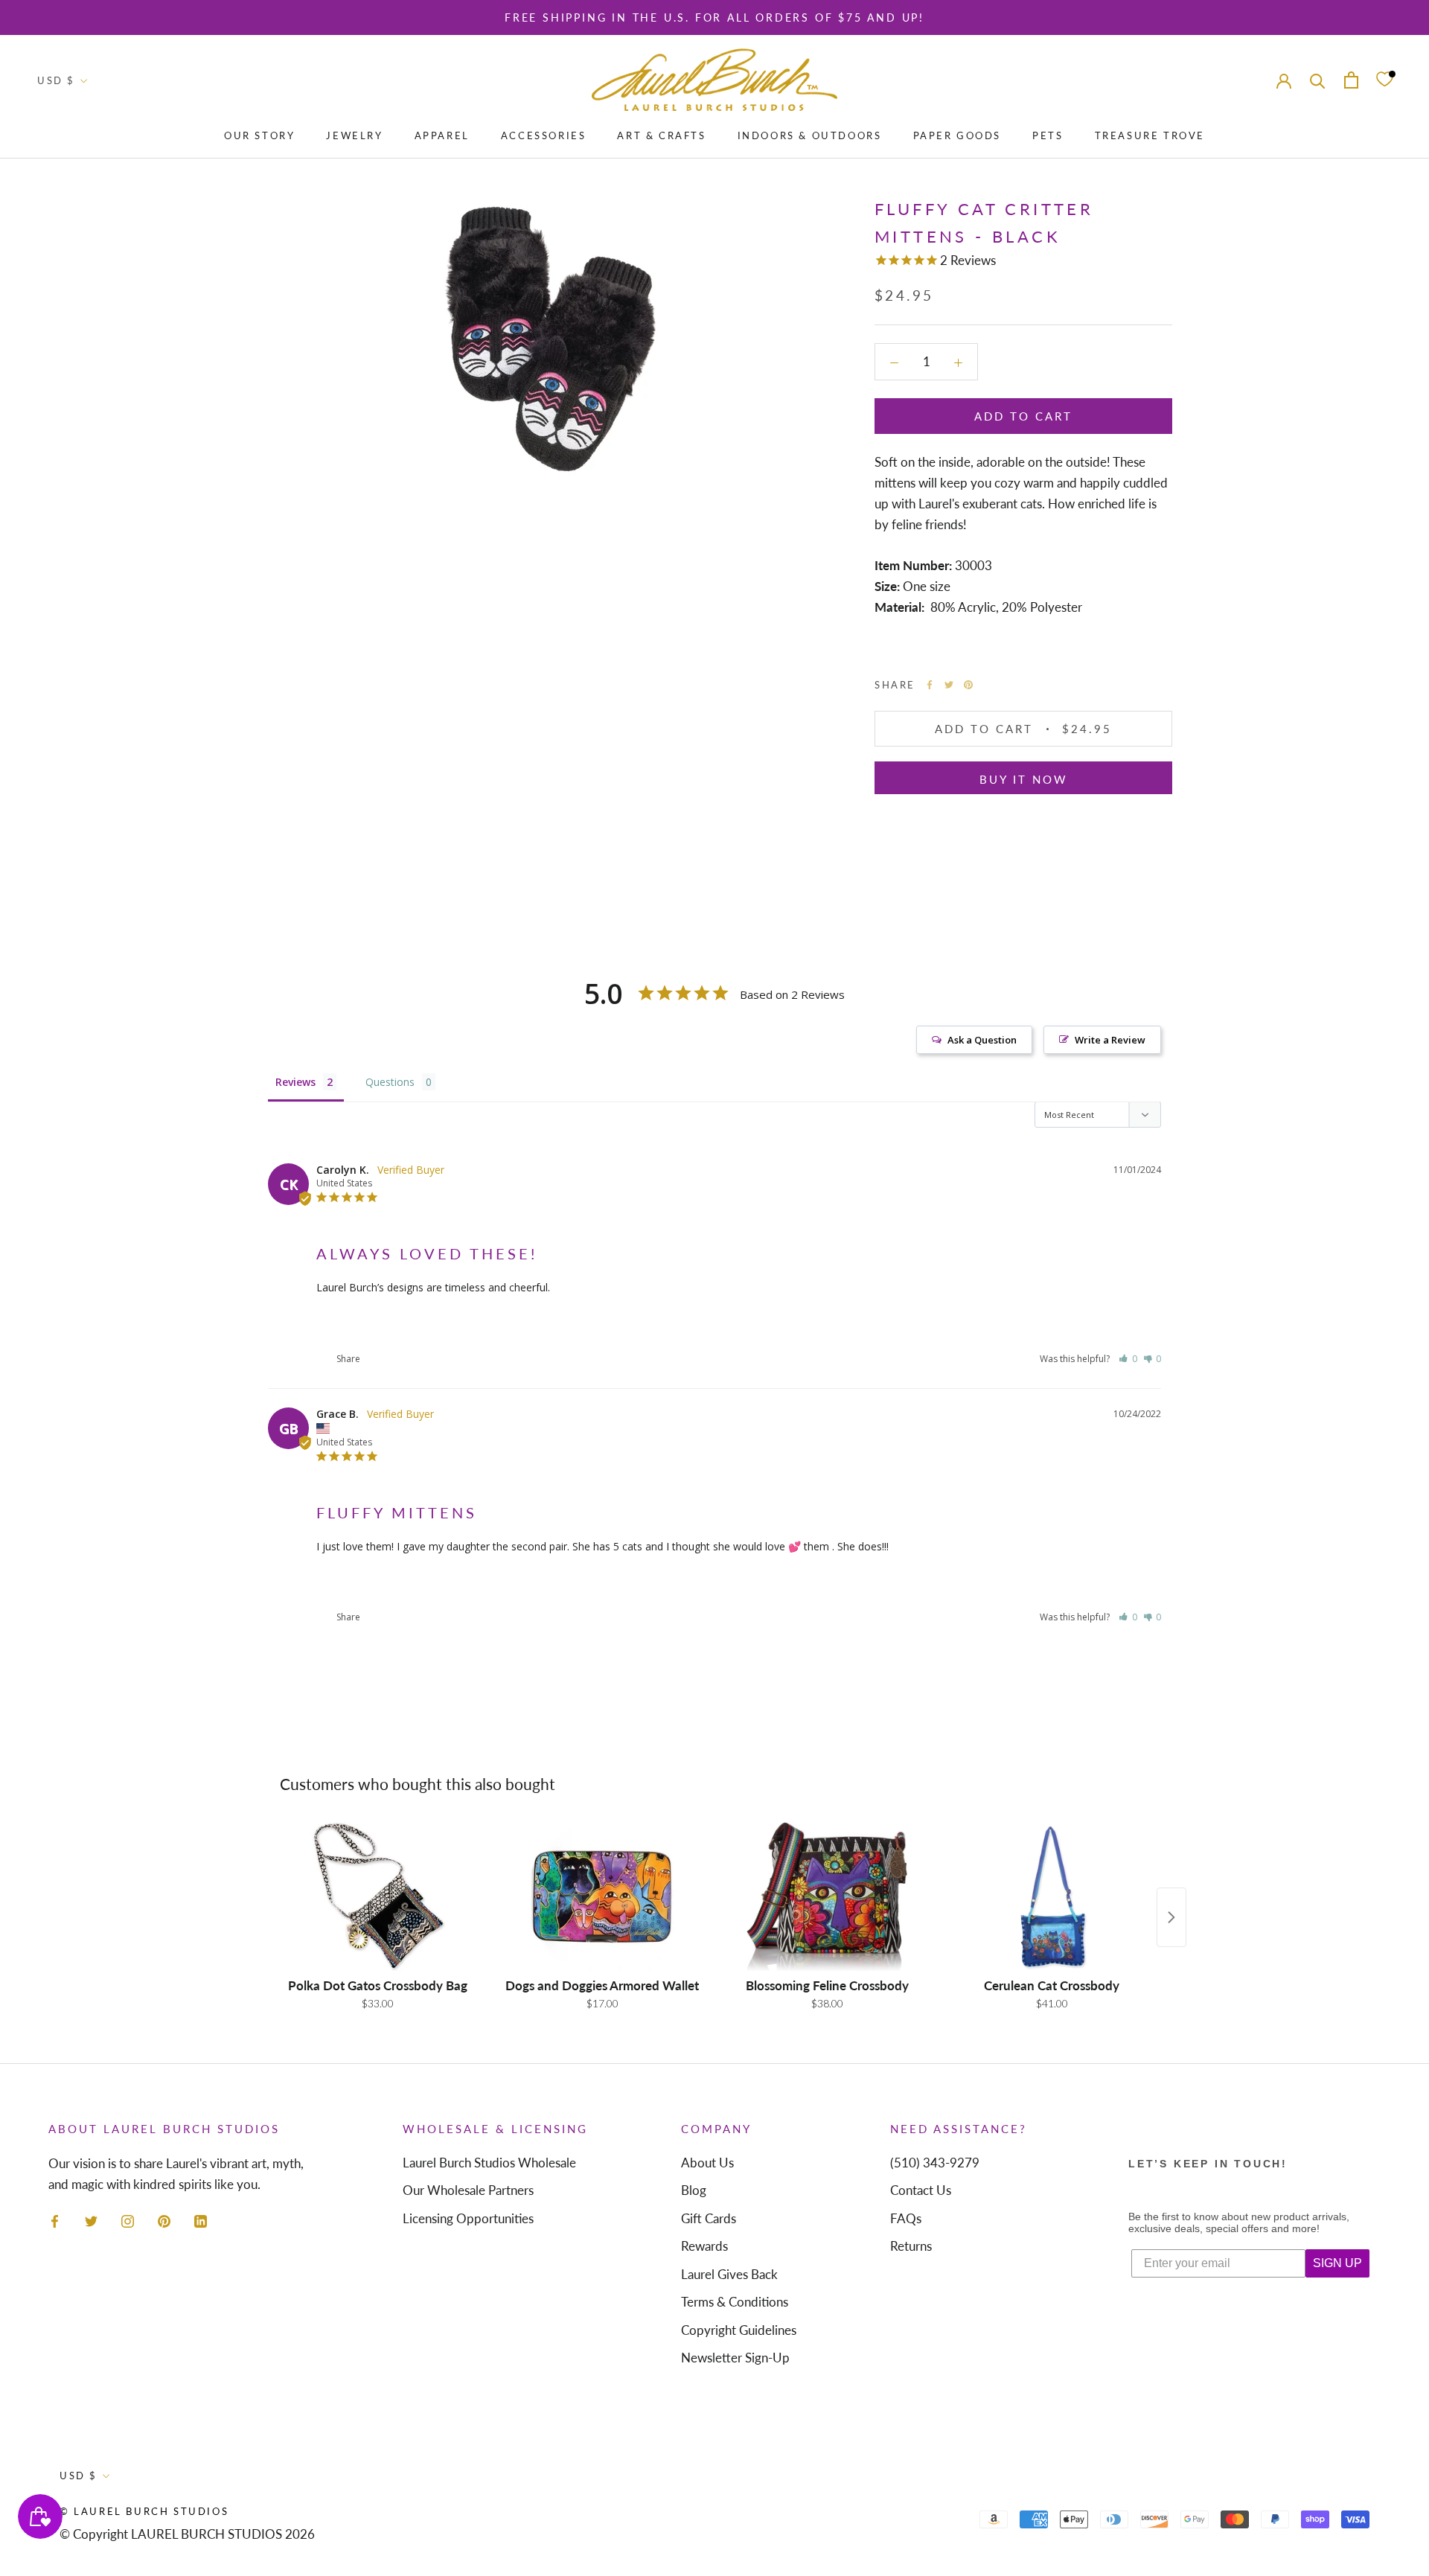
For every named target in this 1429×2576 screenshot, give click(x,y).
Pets (1048, 135)
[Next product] (1171, 1917)
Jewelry (354, 135)
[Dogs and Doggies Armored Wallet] (602, 1896)
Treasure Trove (1150, 135)
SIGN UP (1337, 2263)
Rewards (704, 2246)
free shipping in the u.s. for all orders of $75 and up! (714, 17)
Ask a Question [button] (982, 1040)
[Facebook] (930, 685)
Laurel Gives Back (729, 2274)
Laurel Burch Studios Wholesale (489, 2163)
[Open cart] (1351, 80)
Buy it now (1024, 779)
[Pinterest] (968, 685)
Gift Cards (709, 2218)
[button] (1128, 1359)
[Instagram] (128, 2220)
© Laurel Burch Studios (144, 2511)
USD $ (56, 80)
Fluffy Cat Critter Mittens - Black (386, 1323)
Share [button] (347, 1359)
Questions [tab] (390, 1082)
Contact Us (921, 2190)
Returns (911, 2246)
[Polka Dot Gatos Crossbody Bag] (377, 1896)
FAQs (906, 2218)
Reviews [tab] (295, 1082)
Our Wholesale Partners (468, 2190)
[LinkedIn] (201, 2220)
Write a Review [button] (1110, 1040)
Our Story (259, 135)
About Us (707, 2163)
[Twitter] (949, 685)
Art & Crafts (661, 135)
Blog (694, 2190)
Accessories (544, 135)
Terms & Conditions (735, 2302)
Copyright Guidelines (739, 2330)
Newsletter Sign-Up (735, 2358)
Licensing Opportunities (468, 2218)
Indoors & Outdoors (810, 135)
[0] (1384, 80)
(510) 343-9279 (935, 2163)
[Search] (1318, 80)
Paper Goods (958, 135)
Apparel (442, 135)
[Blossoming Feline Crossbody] (827, 1896)
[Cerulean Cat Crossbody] (1052, 1896)
